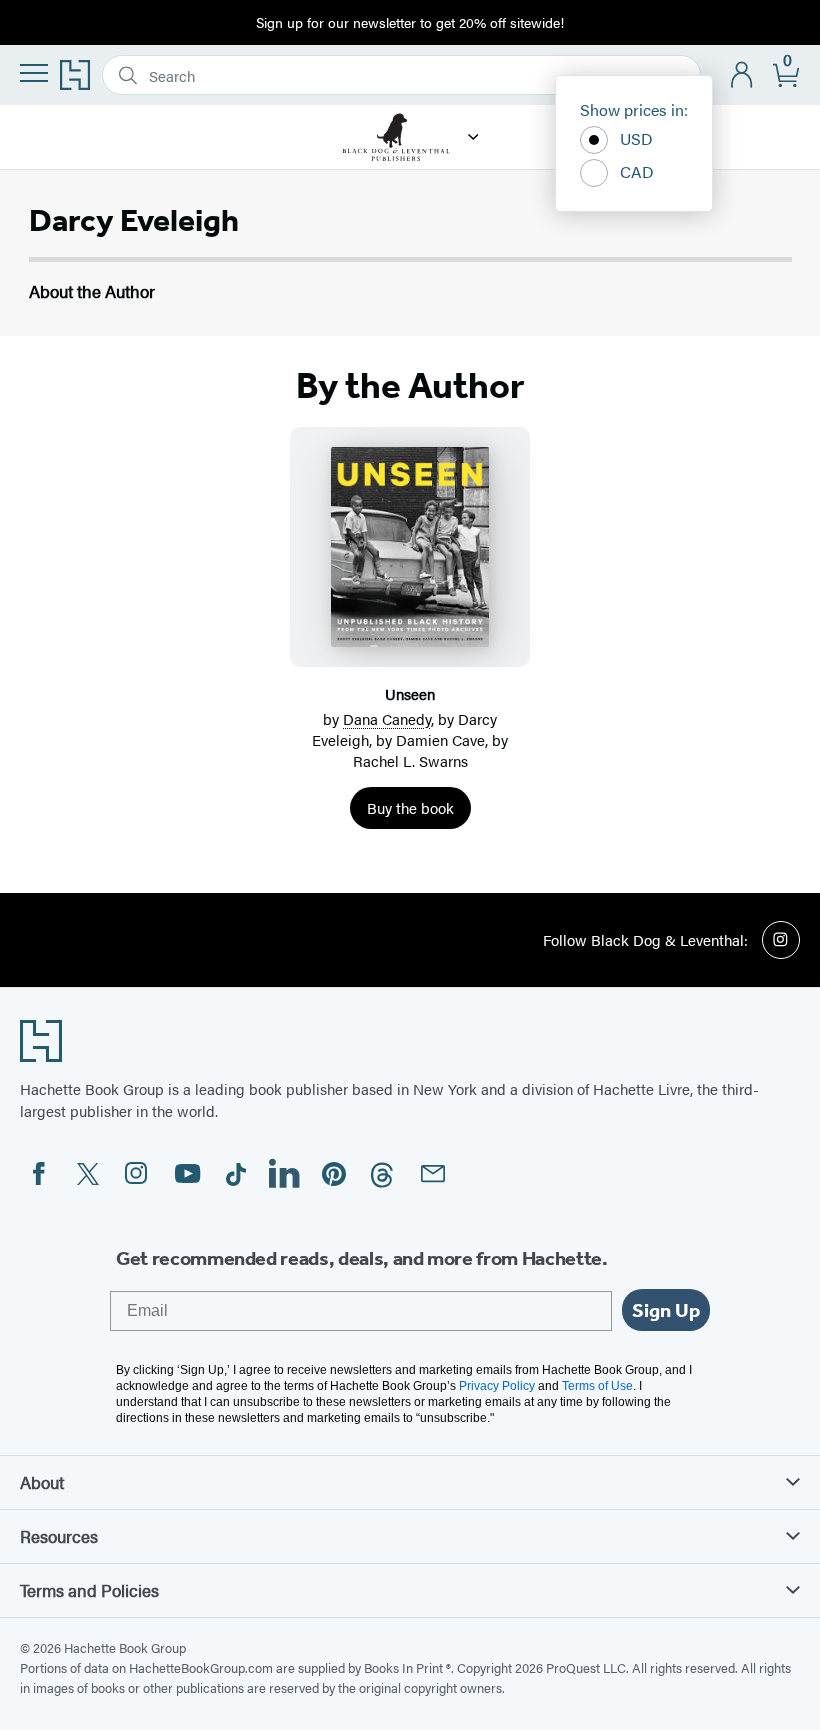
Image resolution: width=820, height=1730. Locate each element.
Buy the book (410, 807)
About (42, 1482)
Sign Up (666, 1310)
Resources (59, 1536)
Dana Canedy (387, 718)
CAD (637, 171)
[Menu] (34, 73)
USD (636, 138)
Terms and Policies (89, 1590)
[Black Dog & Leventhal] (473, 137)
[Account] (742, 75)
